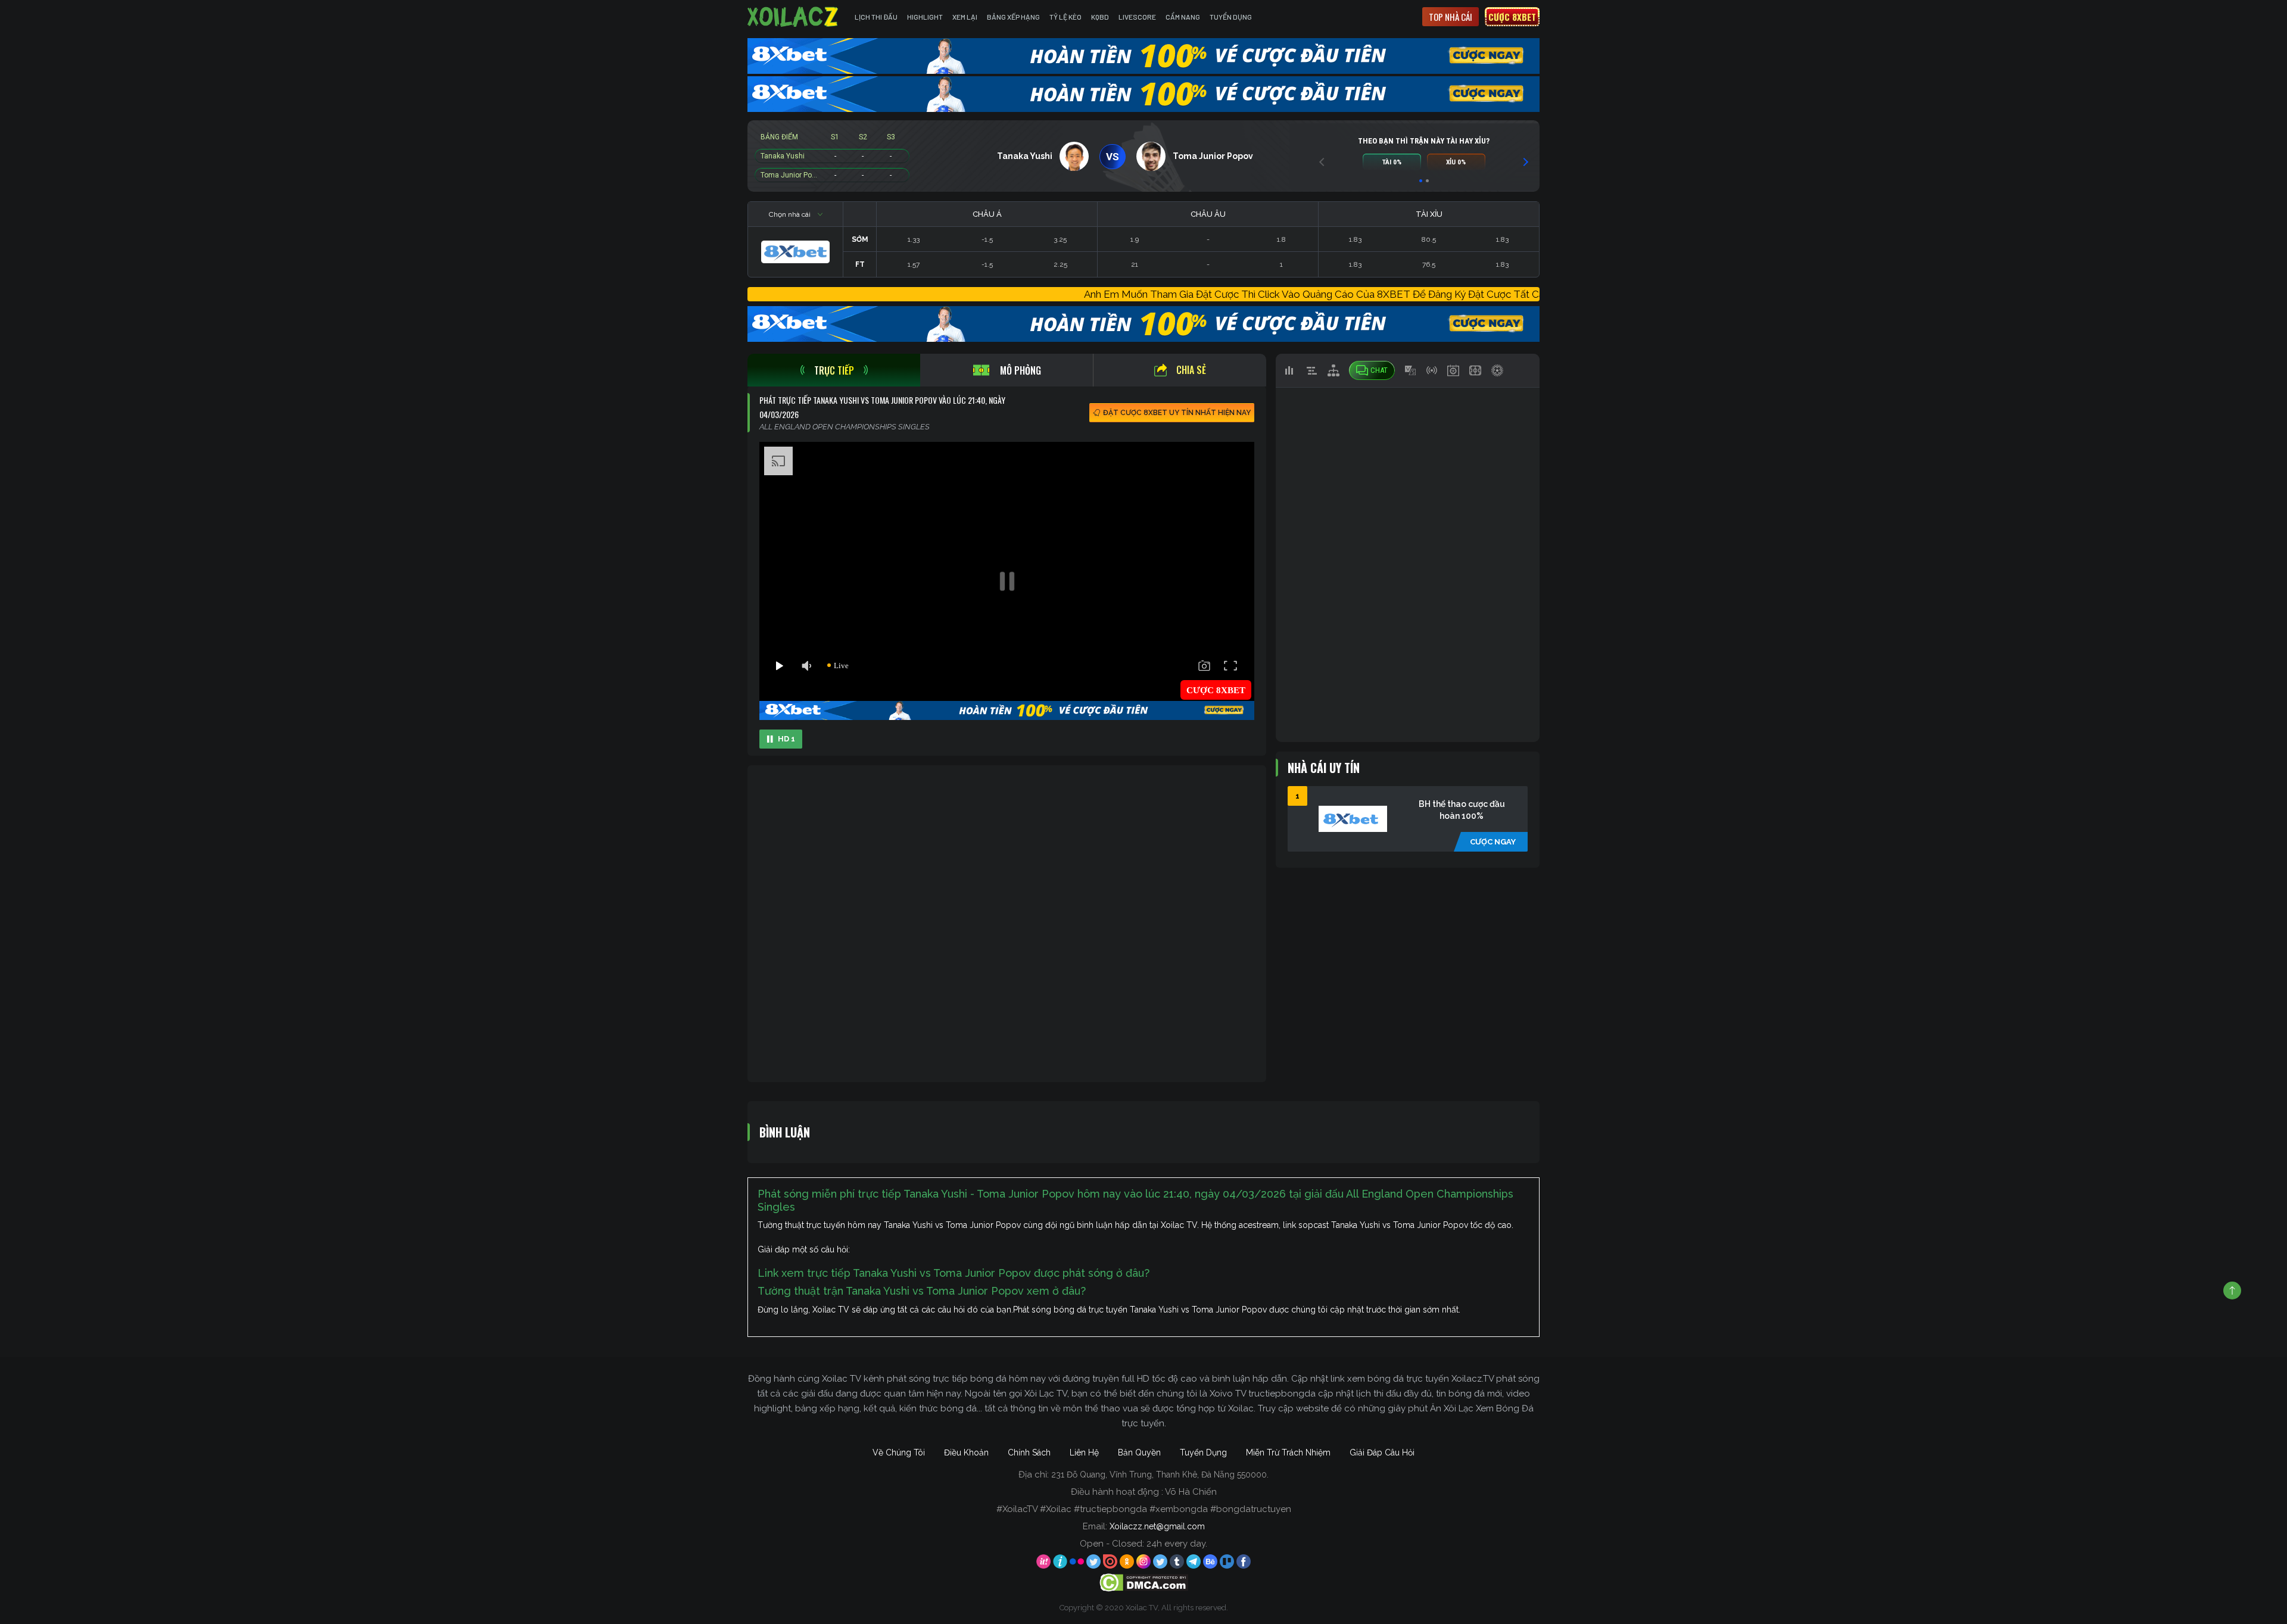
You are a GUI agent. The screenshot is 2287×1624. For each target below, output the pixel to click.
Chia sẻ (1191, 370)
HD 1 (786, 739)
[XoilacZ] (794, 17)
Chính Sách (1029, 1452)
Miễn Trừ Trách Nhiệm (1288, 1452)
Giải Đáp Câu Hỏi (1382, 1452)
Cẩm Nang (1183, 17)
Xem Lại (965, 17)
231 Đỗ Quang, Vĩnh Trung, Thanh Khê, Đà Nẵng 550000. (1160, 1475)
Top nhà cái (1451, 17)
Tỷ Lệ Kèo (1065, 17)
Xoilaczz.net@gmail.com (1157, 1526)
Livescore (1137, 17)
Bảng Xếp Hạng (1013, 17)
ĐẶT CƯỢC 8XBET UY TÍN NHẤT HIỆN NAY (1177, 413)
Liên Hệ (1084, 1452)
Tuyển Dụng (1231, 17)
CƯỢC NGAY (1493, 842)
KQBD (1100, 17)
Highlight (925, 17)
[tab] (834, 370)
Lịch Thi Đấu (876, 17)
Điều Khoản (966, 1452)
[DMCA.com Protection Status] (1144, 1582)
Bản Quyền (1139, 1452)
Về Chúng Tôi (899, 1452)
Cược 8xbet (1512, 17)
